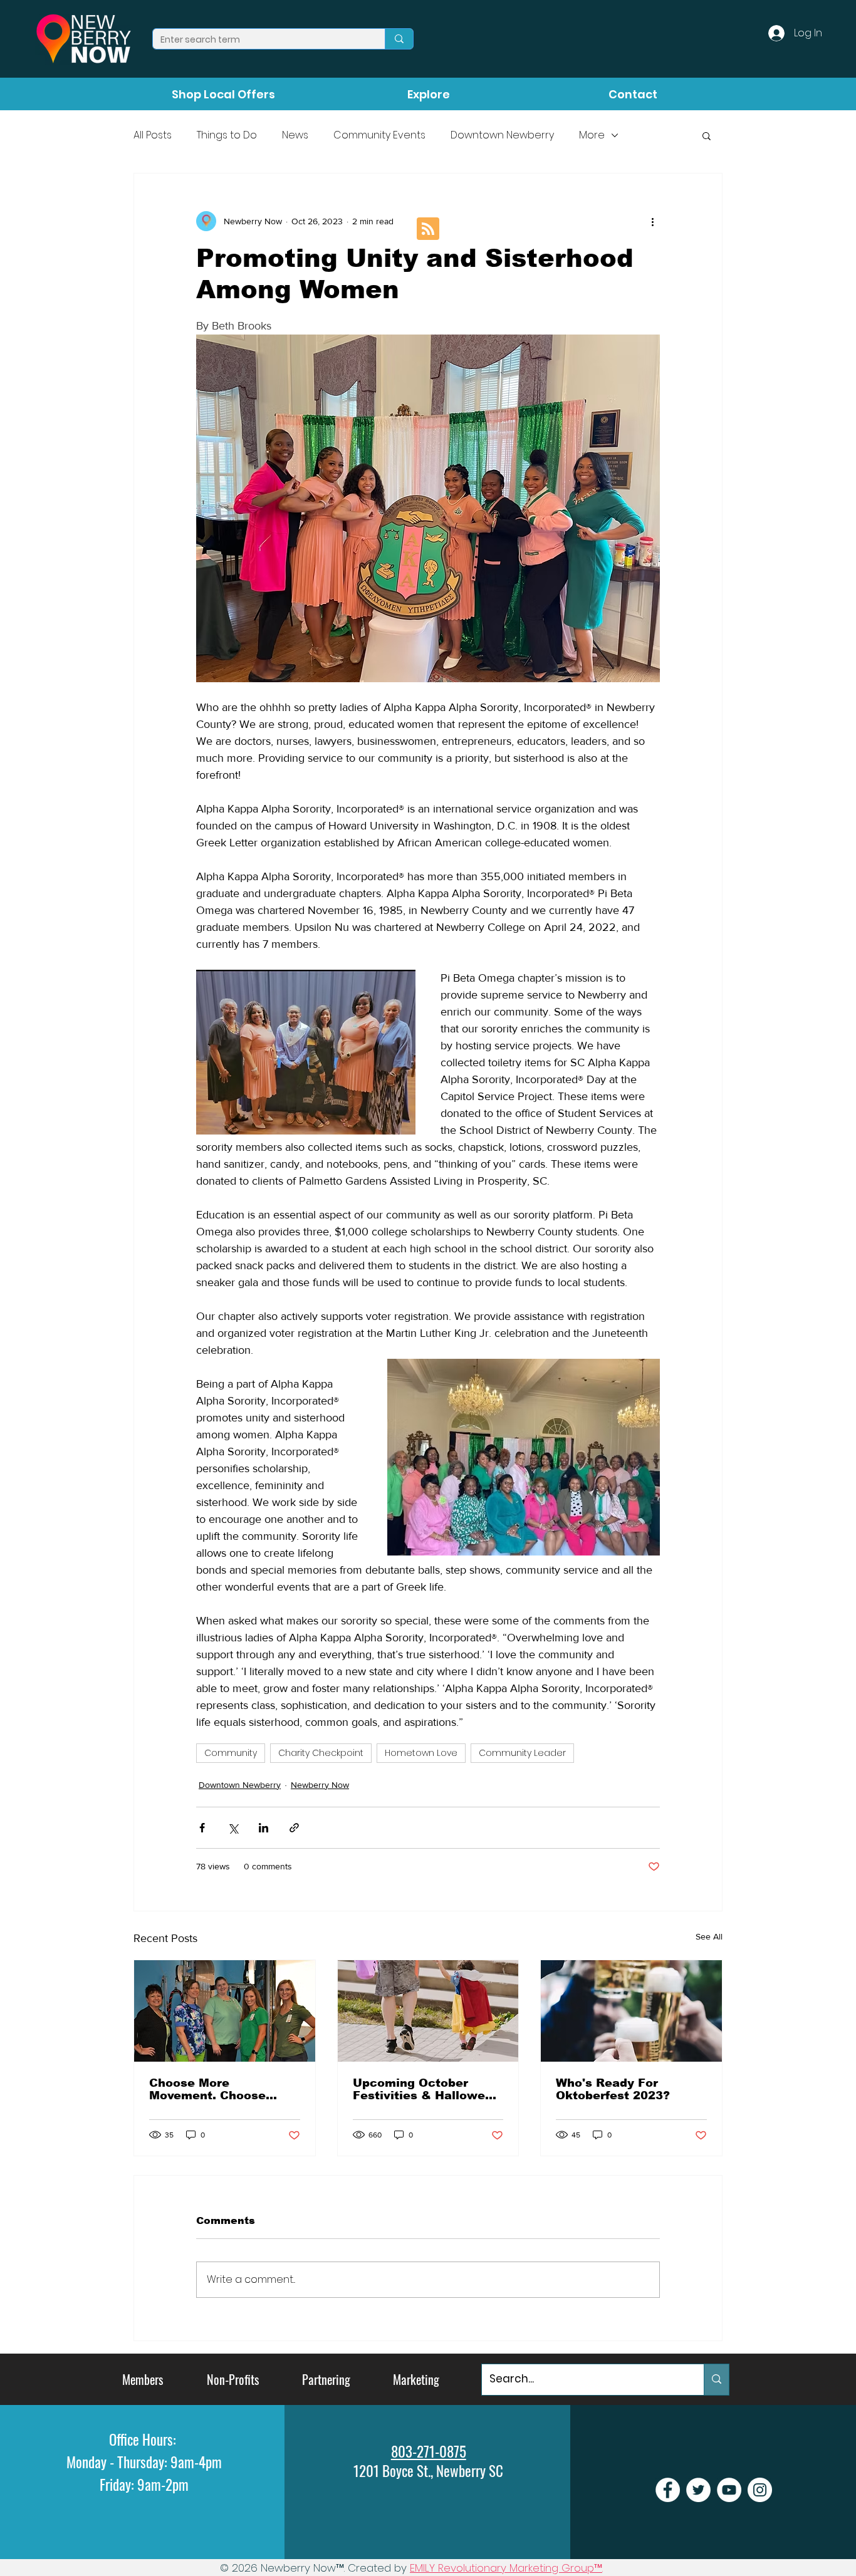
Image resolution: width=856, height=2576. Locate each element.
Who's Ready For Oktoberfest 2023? (613, 2089)
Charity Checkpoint (321, 1753)
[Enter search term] (399, 39)
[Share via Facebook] (202, 1828)
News (295, 135)
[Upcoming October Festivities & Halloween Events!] (428, 2011)
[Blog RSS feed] (428, 229)
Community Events (379, 135)
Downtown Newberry (502, 135)
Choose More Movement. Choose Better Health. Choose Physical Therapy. (217, 2089)
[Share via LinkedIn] (264, 1828)
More (592, 135)
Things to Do (227, 135)
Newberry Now (320, 1785)
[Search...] (716, 2380)
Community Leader (522, 1753)
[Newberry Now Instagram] (760, 2490)
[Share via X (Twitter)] (233, 1828)
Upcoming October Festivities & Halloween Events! (426, 2089)
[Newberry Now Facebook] (668, 2490)
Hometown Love (421, 1753)
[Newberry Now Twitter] (698, 2490)
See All (709, 1936)
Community (231, 1753)
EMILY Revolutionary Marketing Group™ (506, 2568)
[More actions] (652, 221)
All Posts (153, 135)
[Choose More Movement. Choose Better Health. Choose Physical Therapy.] (225, 2011)
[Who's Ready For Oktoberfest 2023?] (631, 2011)
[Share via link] (294, 1828)
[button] (707, 135)
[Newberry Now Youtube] (729, 2490)
